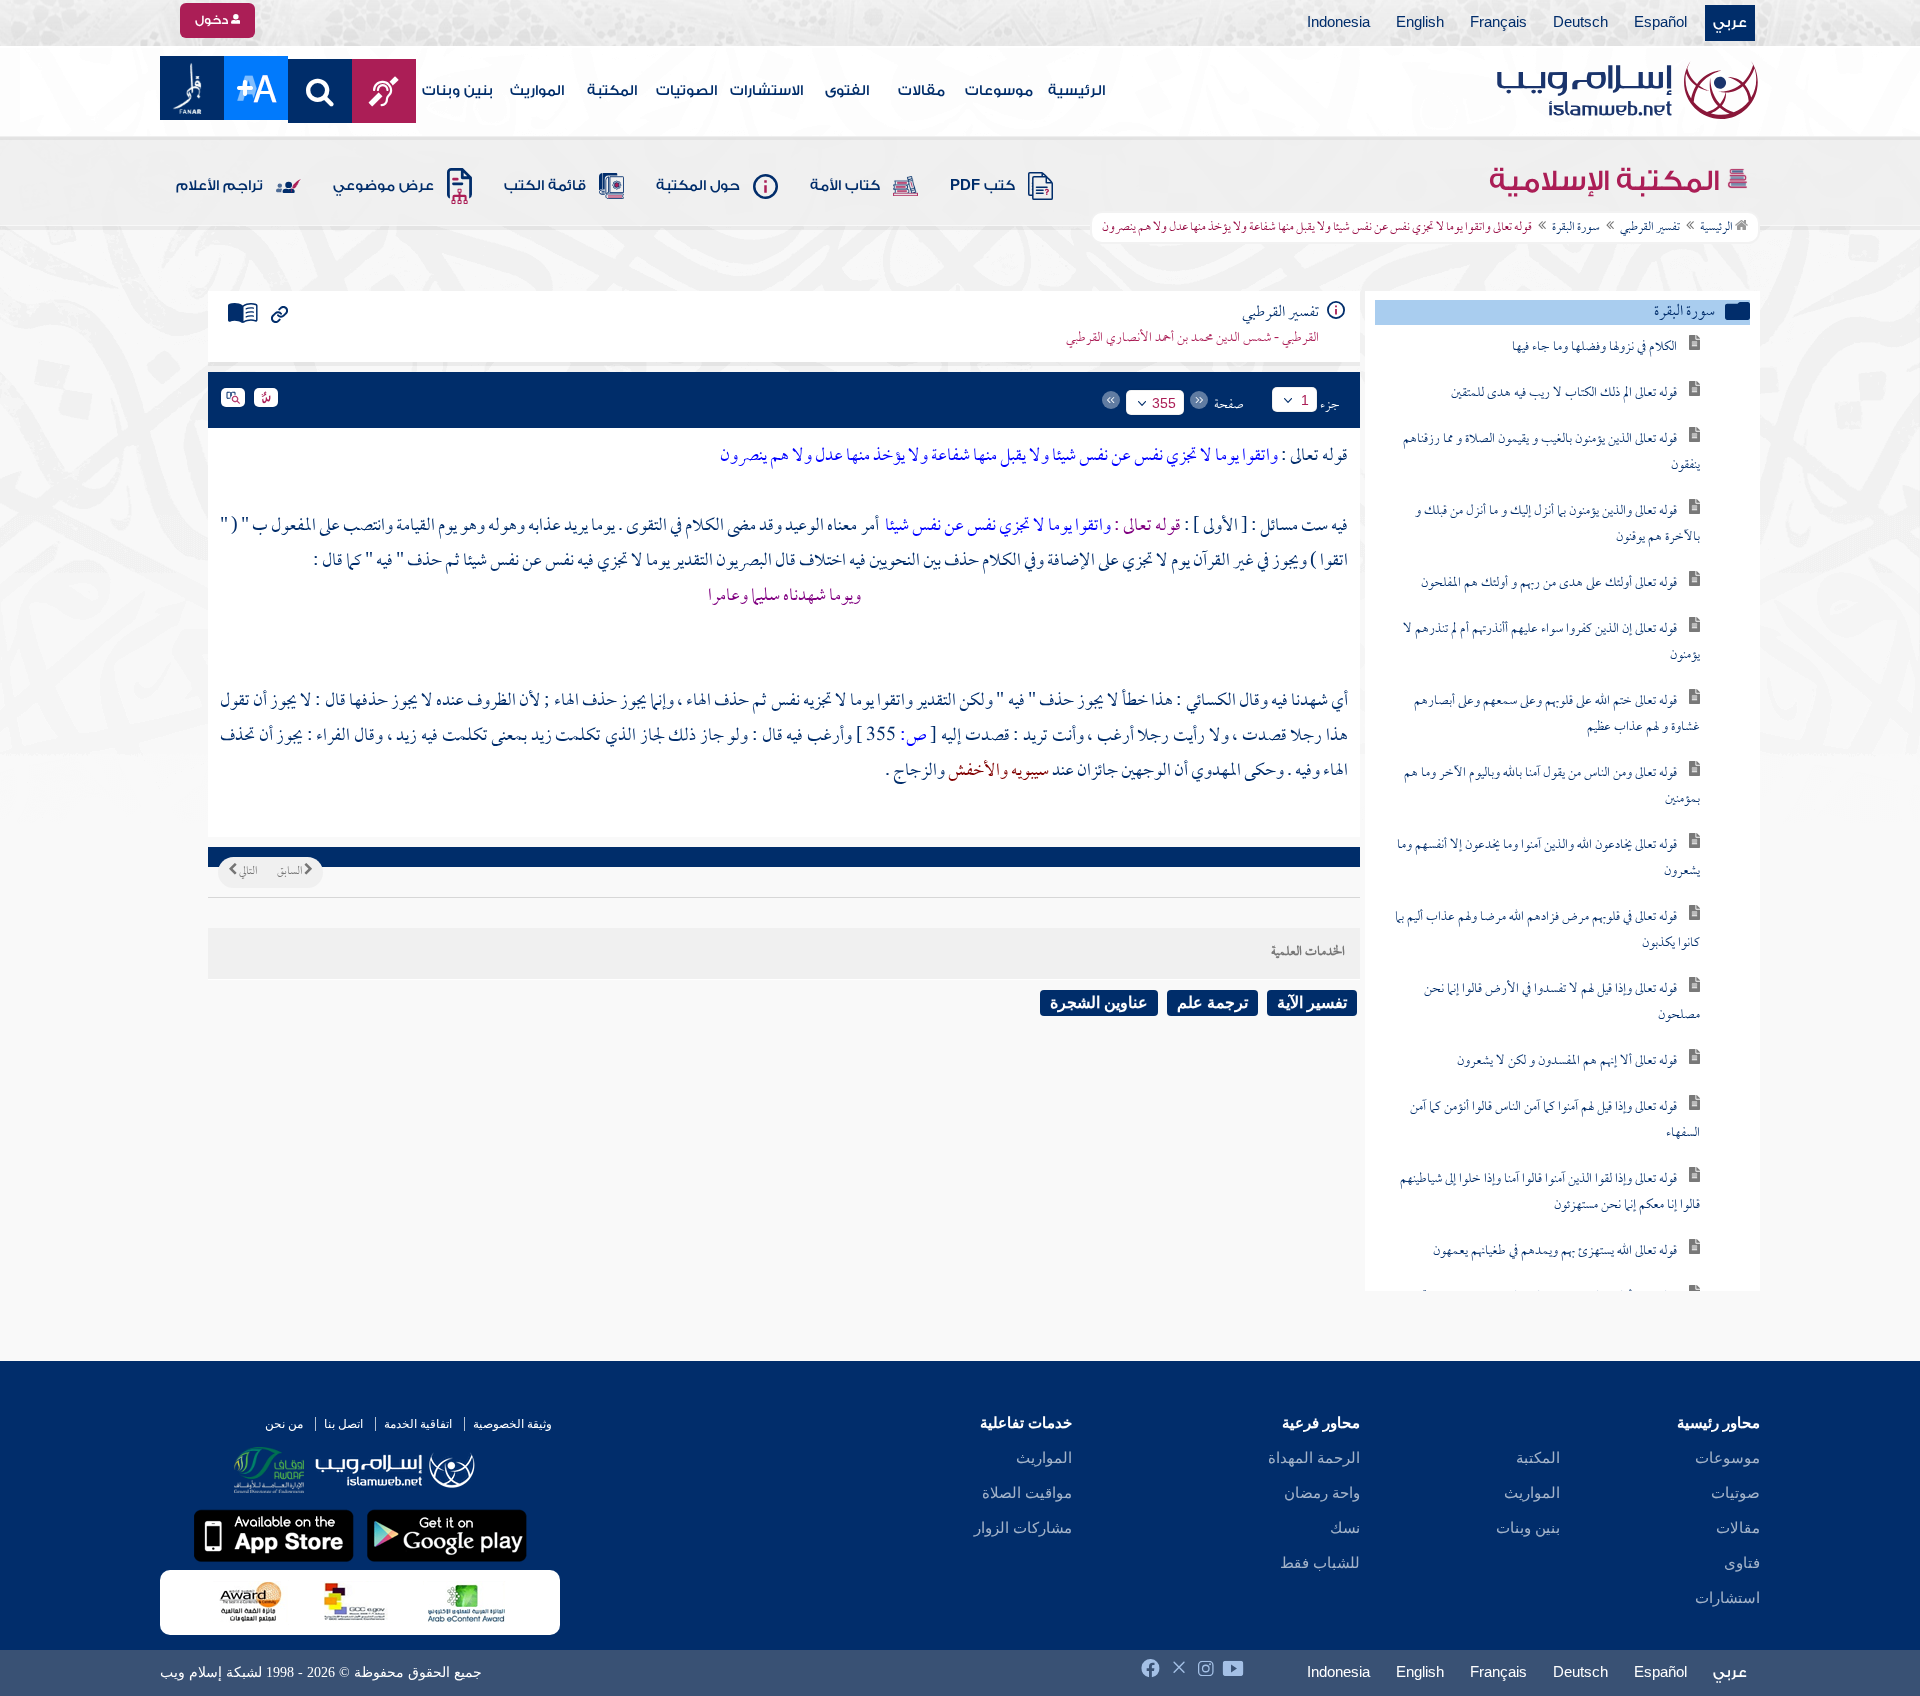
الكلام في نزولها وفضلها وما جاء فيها (1594, 347)
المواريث (537, 91)
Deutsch (1580, 23)
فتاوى (1742, 1563)
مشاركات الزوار (1023, 1528)
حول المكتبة (698, 186)
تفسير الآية (1312, 1002)
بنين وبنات (457, 91)
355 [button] (1164, 403)
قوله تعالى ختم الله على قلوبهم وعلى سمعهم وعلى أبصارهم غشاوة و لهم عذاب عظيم (1557, 714)
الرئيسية (1076, 91)
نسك (1345, 1528)
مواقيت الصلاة (1027, 1493)
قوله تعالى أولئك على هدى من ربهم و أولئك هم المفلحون (1549, 583)
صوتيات (1735, 1493)
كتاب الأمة (845, 186)
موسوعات (999, 91)
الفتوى (847, 91)
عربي (1730, 23)
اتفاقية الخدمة (418, 1424)
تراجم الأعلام (219, 186)
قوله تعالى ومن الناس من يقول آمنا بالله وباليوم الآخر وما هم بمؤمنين (1552, 786)
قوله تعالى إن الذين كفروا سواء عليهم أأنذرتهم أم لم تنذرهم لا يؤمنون (1551, 642)
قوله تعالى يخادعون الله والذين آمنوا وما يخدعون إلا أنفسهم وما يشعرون (1548, 858)
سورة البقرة (1576, 228)
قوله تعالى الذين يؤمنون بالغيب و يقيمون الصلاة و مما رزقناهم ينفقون (1551, 452)
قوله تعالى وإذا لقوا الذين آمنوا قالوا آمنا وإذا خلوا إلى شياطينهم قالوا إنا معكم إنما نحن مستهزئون (1550, 1192)
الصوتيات (686, 91)
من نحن (284, 1424)
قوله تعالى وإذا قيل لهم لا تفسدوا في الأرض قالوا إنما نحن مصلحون (1562, 1002)
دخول (213, 20)
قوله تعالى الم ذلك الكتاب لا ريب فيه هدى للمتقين (1564, 393)
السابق (290, 872)
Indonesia (1338, 23)
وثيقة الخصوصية (512, 1424)
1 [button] (1305, 400)
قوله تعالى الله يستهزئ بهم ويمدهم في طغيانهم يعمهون (1555, 1251)
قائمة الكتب (545, 186)
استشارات (1727, 1598)
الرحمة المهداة (1314, 1458)
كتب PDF (982, 186)
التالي (247, 872)
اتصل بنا (343, 1424)
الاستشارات (766, 91)
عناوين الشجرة (1099, 1002)
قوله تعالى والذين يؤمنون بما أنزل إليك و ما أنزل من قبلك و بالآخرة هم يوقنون (1557, 524)
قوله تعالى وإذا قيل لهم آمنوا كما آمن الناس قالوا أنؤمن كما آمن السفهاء (1555, 1120)
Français (1498, 23)
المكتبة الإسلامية (1607, 181)
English (1420, 23)
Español (1660, 23)
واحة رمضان (1322, 1493)
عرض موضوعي (383, 186)
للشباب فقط (1320, 1563)
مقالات (921, 91)
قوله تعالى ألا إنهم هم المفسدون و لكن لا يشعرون (1567, 1061)
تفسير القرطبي (1650, 228)
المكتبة (612, 91)
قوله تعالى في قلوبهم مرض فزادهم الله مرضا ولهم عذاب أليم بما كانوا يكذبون (1547, 930)
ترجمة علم (1212, 1002)
